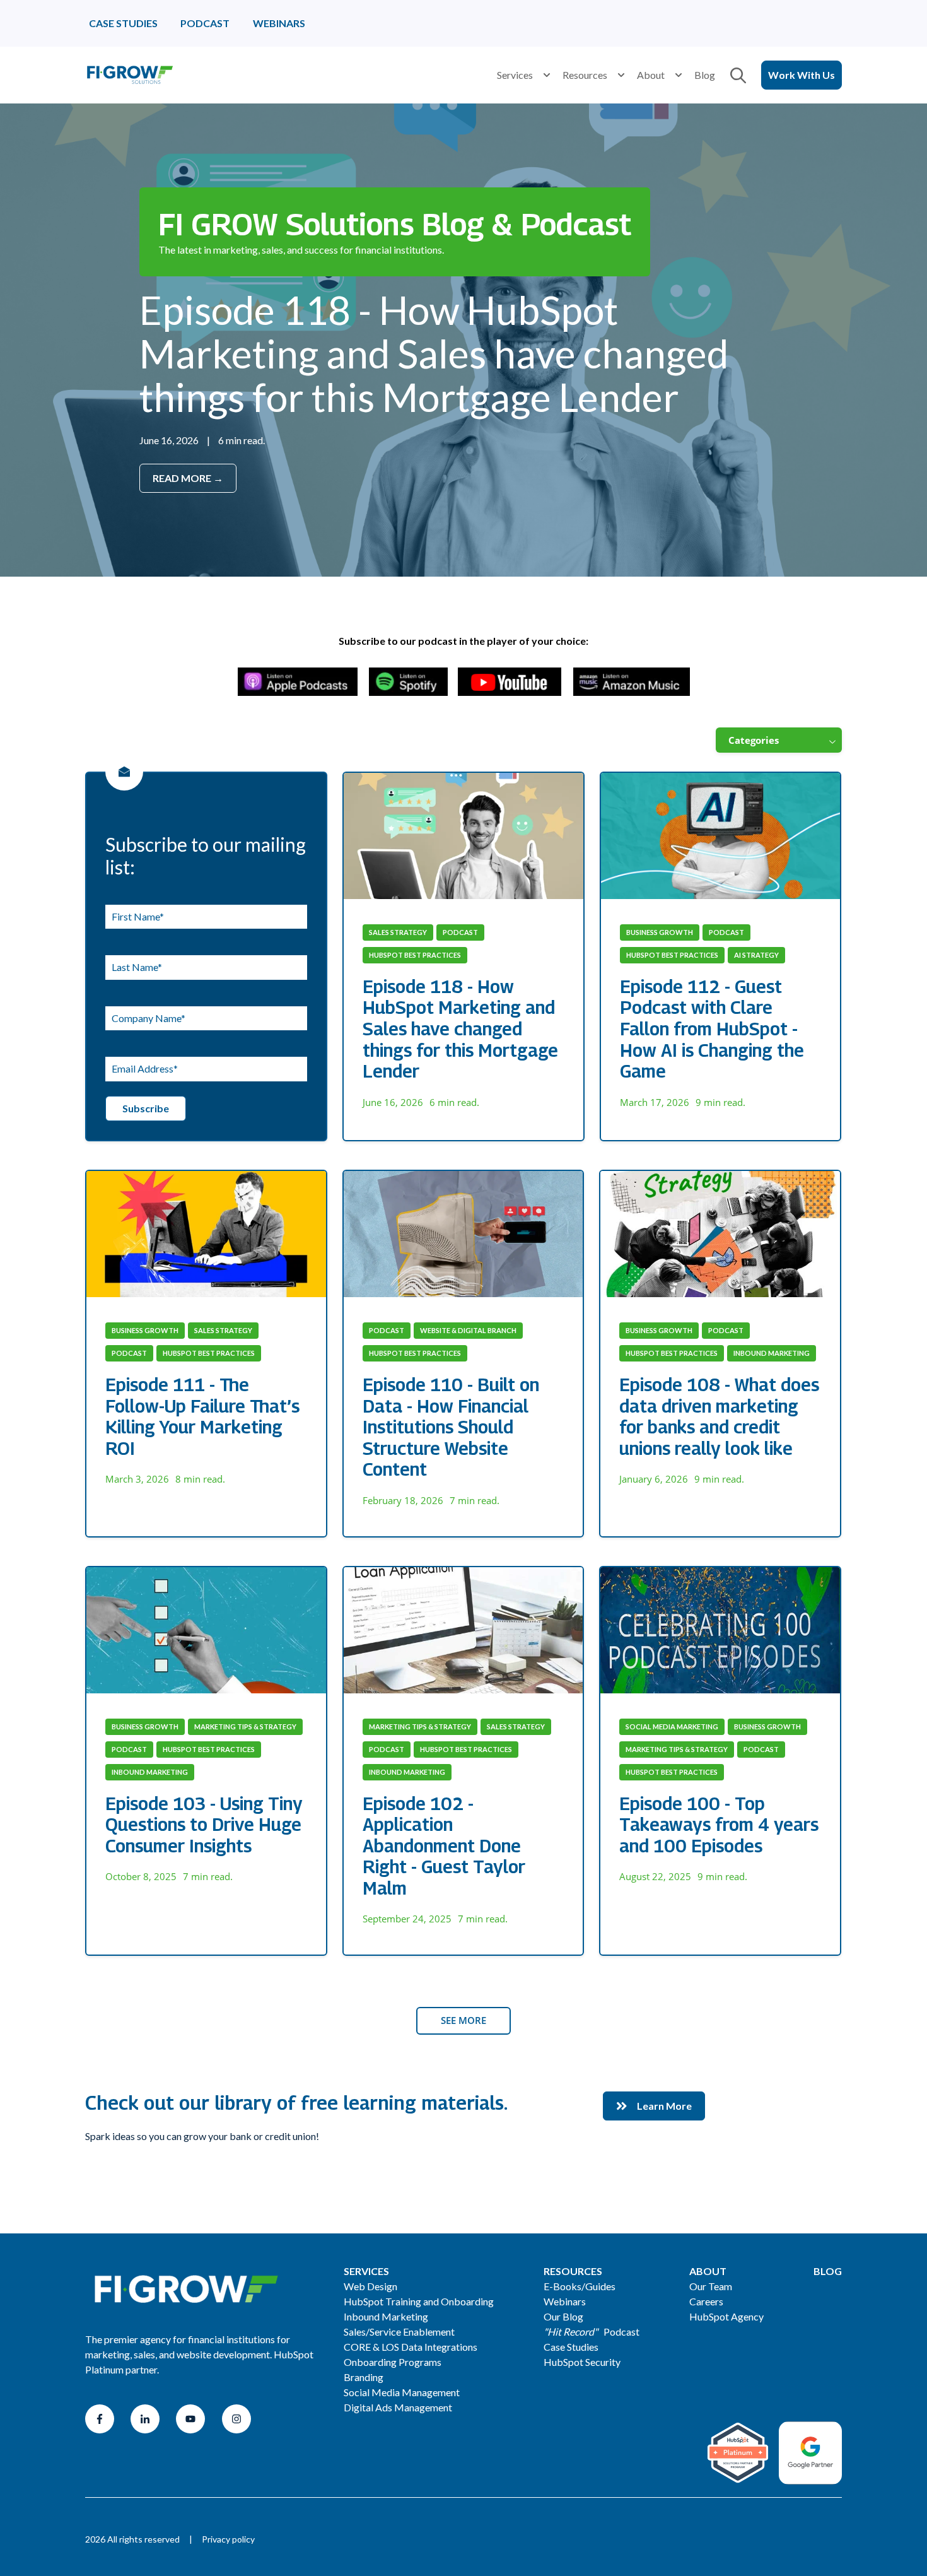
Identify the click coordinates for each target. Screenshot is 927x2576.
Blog (705, 75)
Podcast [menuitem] (592, 2332)
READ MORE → (188, 478)
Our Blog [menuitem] (563, 2316)
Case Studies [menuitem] (571, 2347)
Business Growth (660, 932)
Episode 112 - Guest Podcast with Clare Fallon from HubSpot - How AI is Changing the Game (712, 1029)
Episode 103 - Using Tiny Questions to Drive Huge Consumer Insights (204, 1825)
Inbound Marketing (772, 1353)
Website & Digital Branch (468, 1330)
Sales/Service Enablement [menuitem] (399, 2332)
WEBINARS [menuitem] (279, 23)
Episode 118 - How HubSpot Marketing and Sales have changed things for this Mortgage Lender (434, 353)
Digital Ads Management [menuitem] (398, 2407)
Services (515, 75)
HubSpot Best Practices (415, 955)
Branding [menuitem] (364, 2377)
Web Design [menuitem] (370, 2286)
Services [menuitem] (366, 2271)
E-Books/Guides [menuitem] (580, 2286)
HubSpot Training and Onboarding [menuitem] (419, 2301)
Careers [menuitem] (706, 2301)
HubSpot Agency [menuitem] (726, 2316)
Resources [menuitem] (573, 2271)
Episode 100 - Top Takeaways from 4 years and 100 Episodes (719, 1825)
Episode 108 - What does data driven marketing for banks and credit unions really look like (719, 1416)
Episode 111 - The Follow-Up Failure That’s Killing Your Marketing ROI (202, 1416)
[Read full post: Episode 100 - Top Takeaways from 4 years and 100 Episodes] (720, 1630)
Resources (585, 75)
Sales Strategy (398, 932)
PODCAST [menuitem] (205, 23)
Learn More (664, 2106)
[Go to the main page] (129, 75)
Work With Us (802, 75)
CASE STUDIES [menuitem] (123, 23)
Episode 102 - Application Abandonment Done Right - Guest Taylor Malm (444, 1846)
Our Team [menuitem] (711, 2286)
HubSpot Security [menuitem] (582, 2362)
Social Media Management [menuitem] (402, 2392)
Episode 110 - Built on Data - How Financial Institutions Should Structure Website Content (451, 1427)
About (651, 75)
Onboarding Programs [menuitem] (393, 2362)
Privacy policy (228, 2539)
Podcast (460, 932)
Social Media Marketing (672, 1726)
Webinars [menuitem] (565, 2301)
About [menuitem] (708, 2271)
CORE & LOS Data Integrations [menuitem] (411, 2347)
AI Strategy (756, 955)
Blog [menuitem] (828, 2271)
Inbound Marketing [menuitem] (386, 2316)
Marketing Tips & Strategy (245, 1726)
